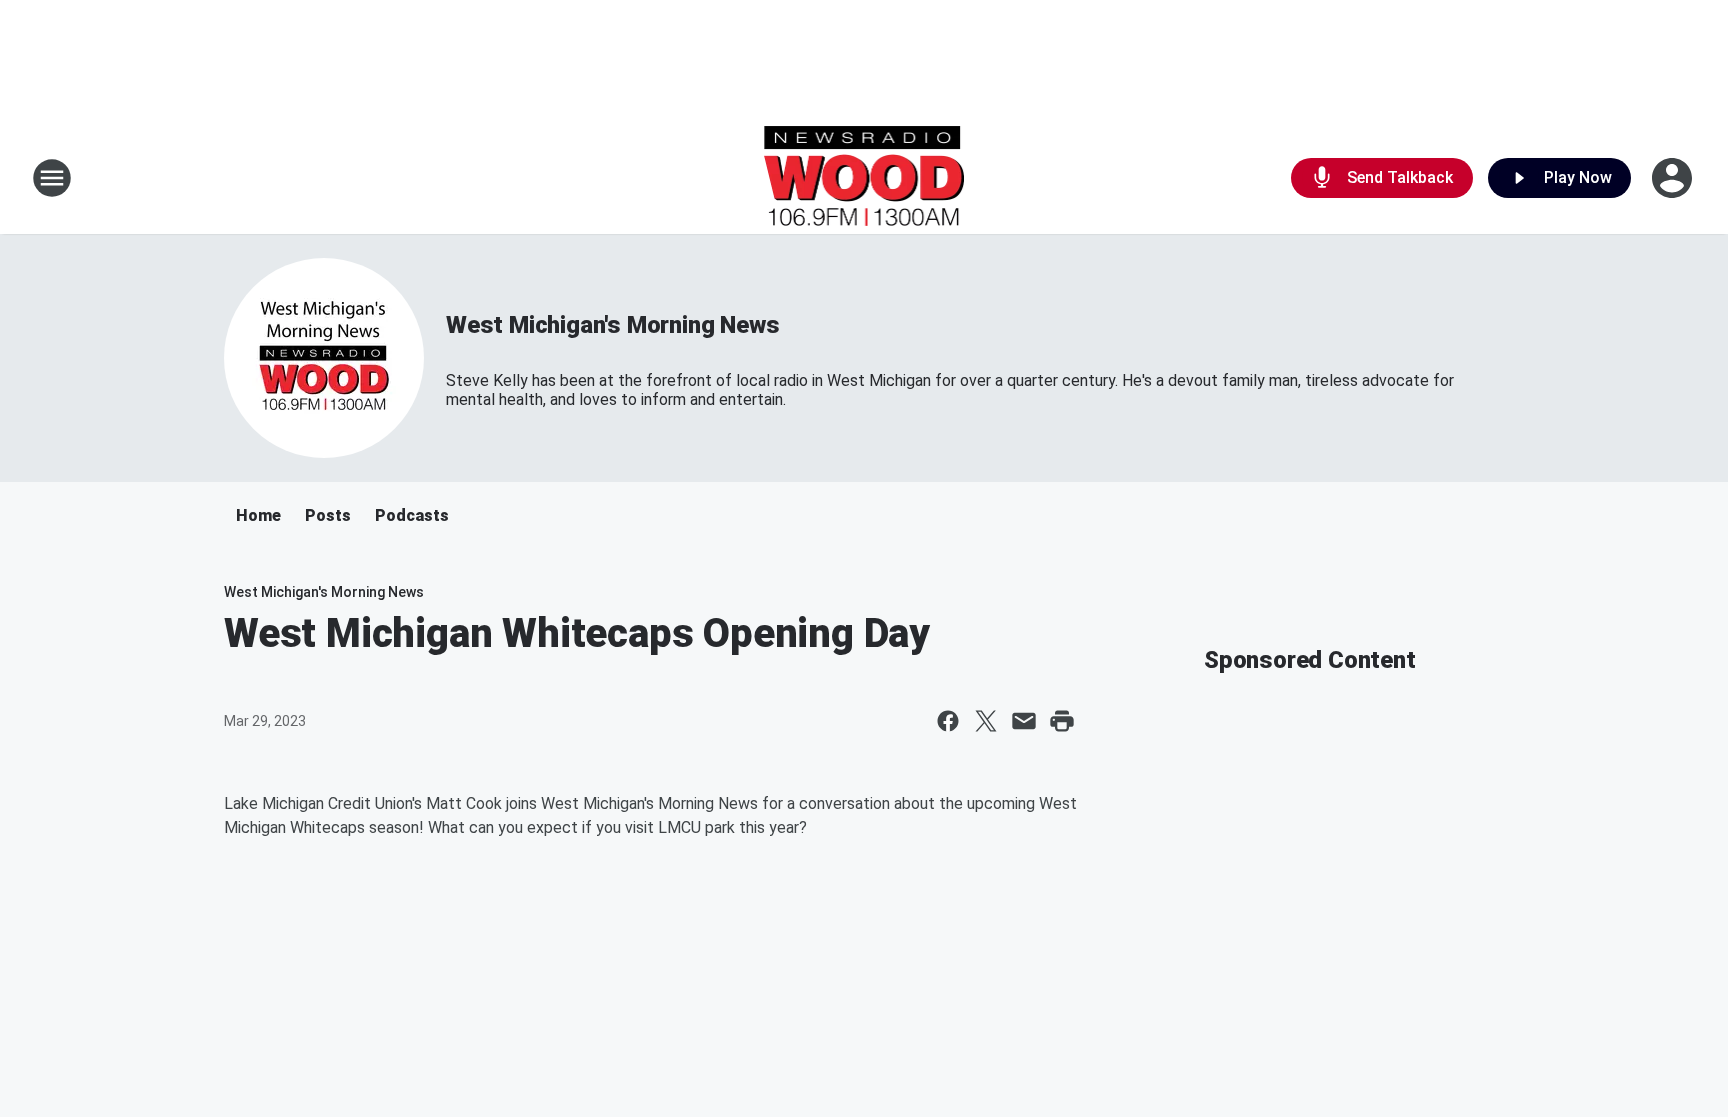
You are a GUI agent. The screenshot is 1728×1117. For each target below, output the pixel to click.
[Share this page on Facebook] (948, 721)
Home (258, 515)
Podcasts (412, 515)
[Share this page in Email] (1024, 721)
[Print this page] (1062, 721)
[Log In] (1674, 178)
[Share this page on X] (986, 721)
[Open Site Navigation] (52, 178)
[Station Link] (864, 178)
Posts (328, 515)
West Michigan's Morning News (612, 325)
